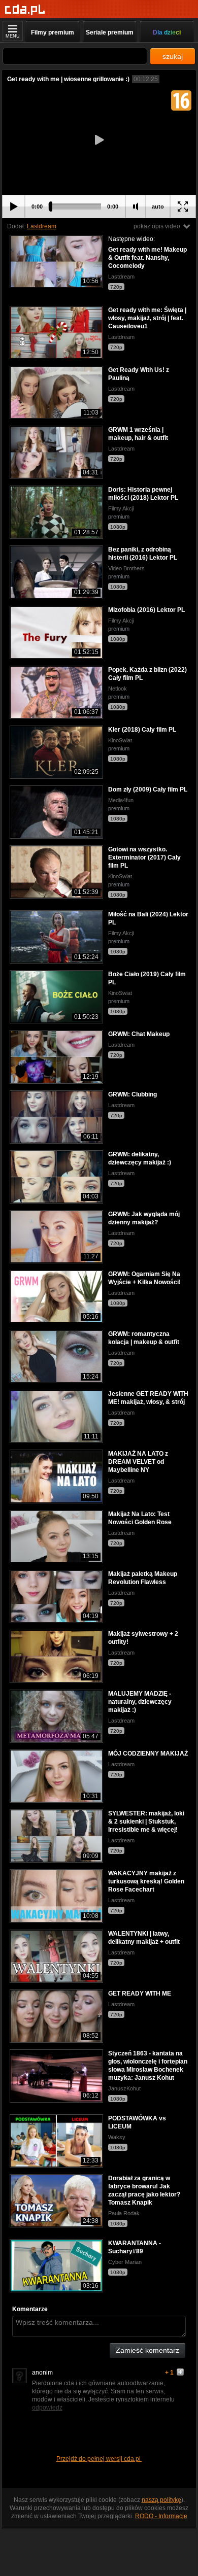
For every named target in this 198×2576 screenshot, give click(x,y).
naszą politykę (161, 2500)
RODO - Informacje (161, 2516)
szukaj (173, 56)
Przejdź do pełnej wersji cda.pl (99, 2459)
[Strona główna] (25, 10)
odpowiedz (47, 2408)
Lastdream (42, 226)
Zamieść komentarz (147, 2350)
